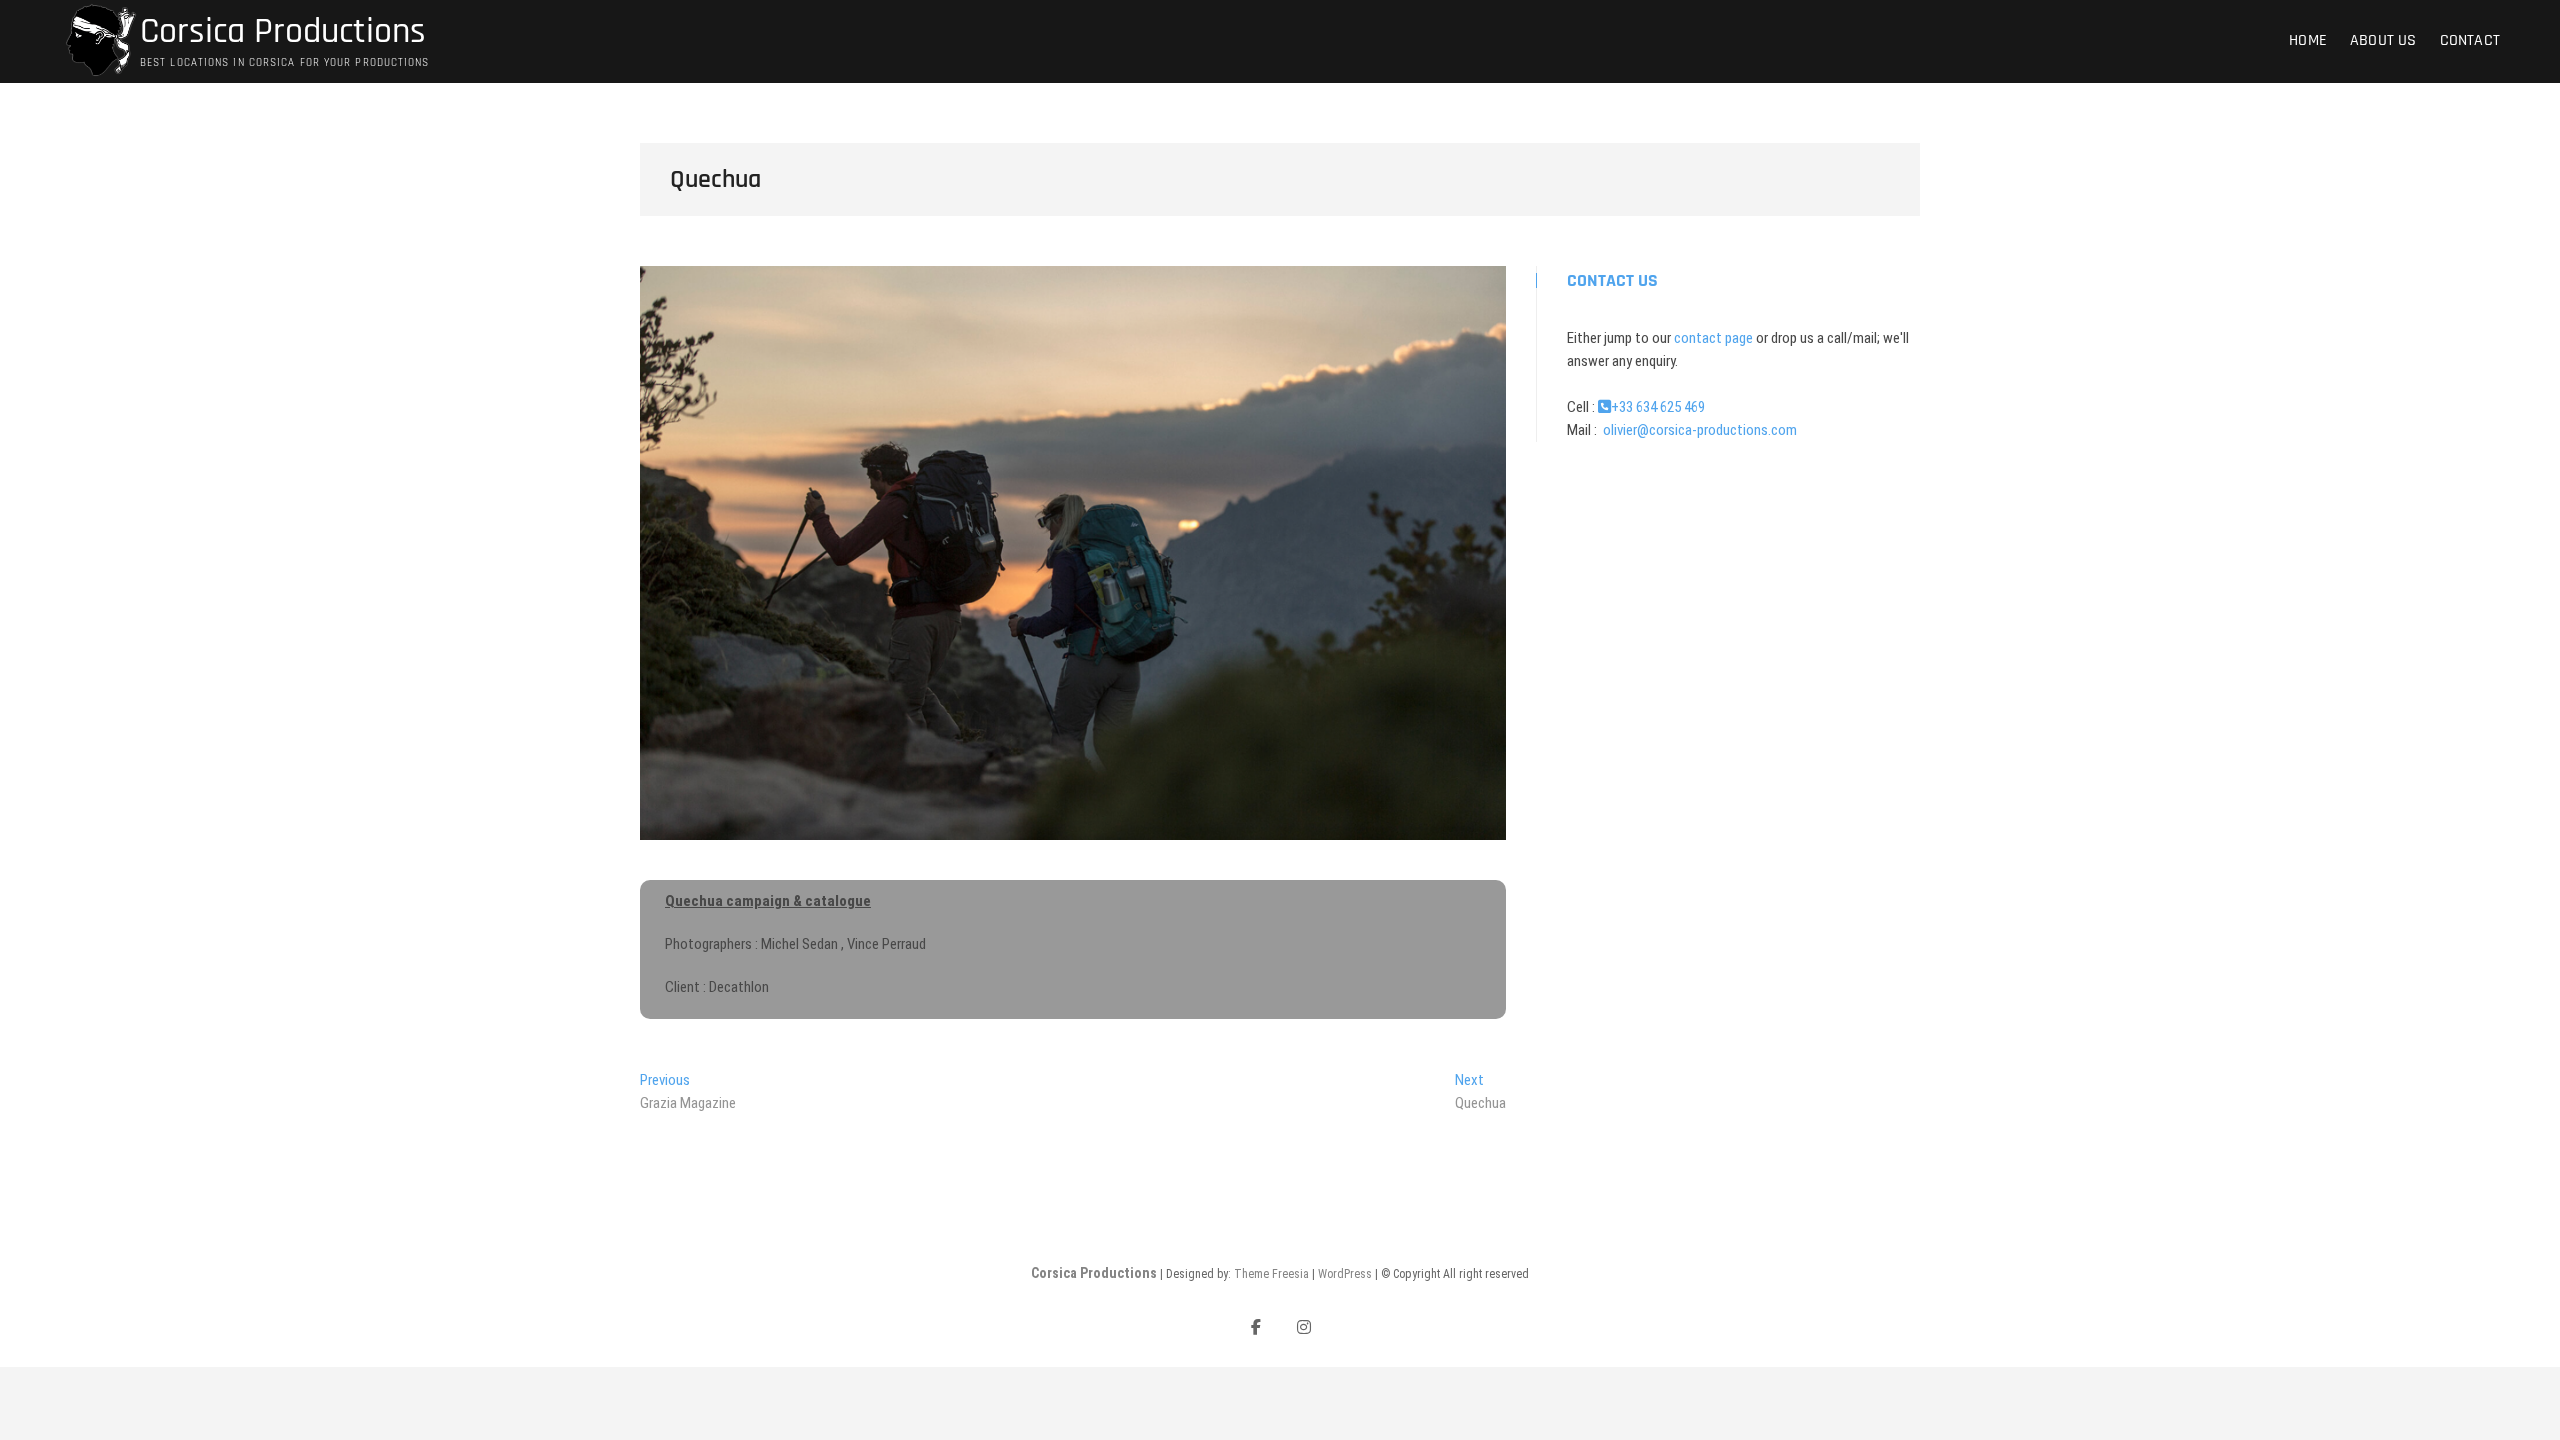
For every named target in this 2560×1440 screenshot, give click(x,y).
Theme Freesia (1271, 1274)
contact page (1713, 338)
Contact (2470, 40)
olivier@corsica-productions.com (1698, 430)
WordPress (1345, 1274)
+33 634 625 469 (1658, 407)
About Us (2383, 40)
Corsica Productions (283, 32)
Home (2308, 40)
